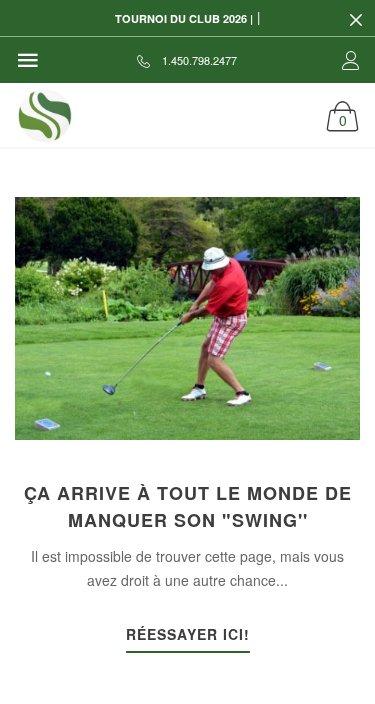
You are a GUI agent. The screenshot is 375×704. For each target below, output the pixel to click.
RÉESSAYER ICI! (188, 635)
